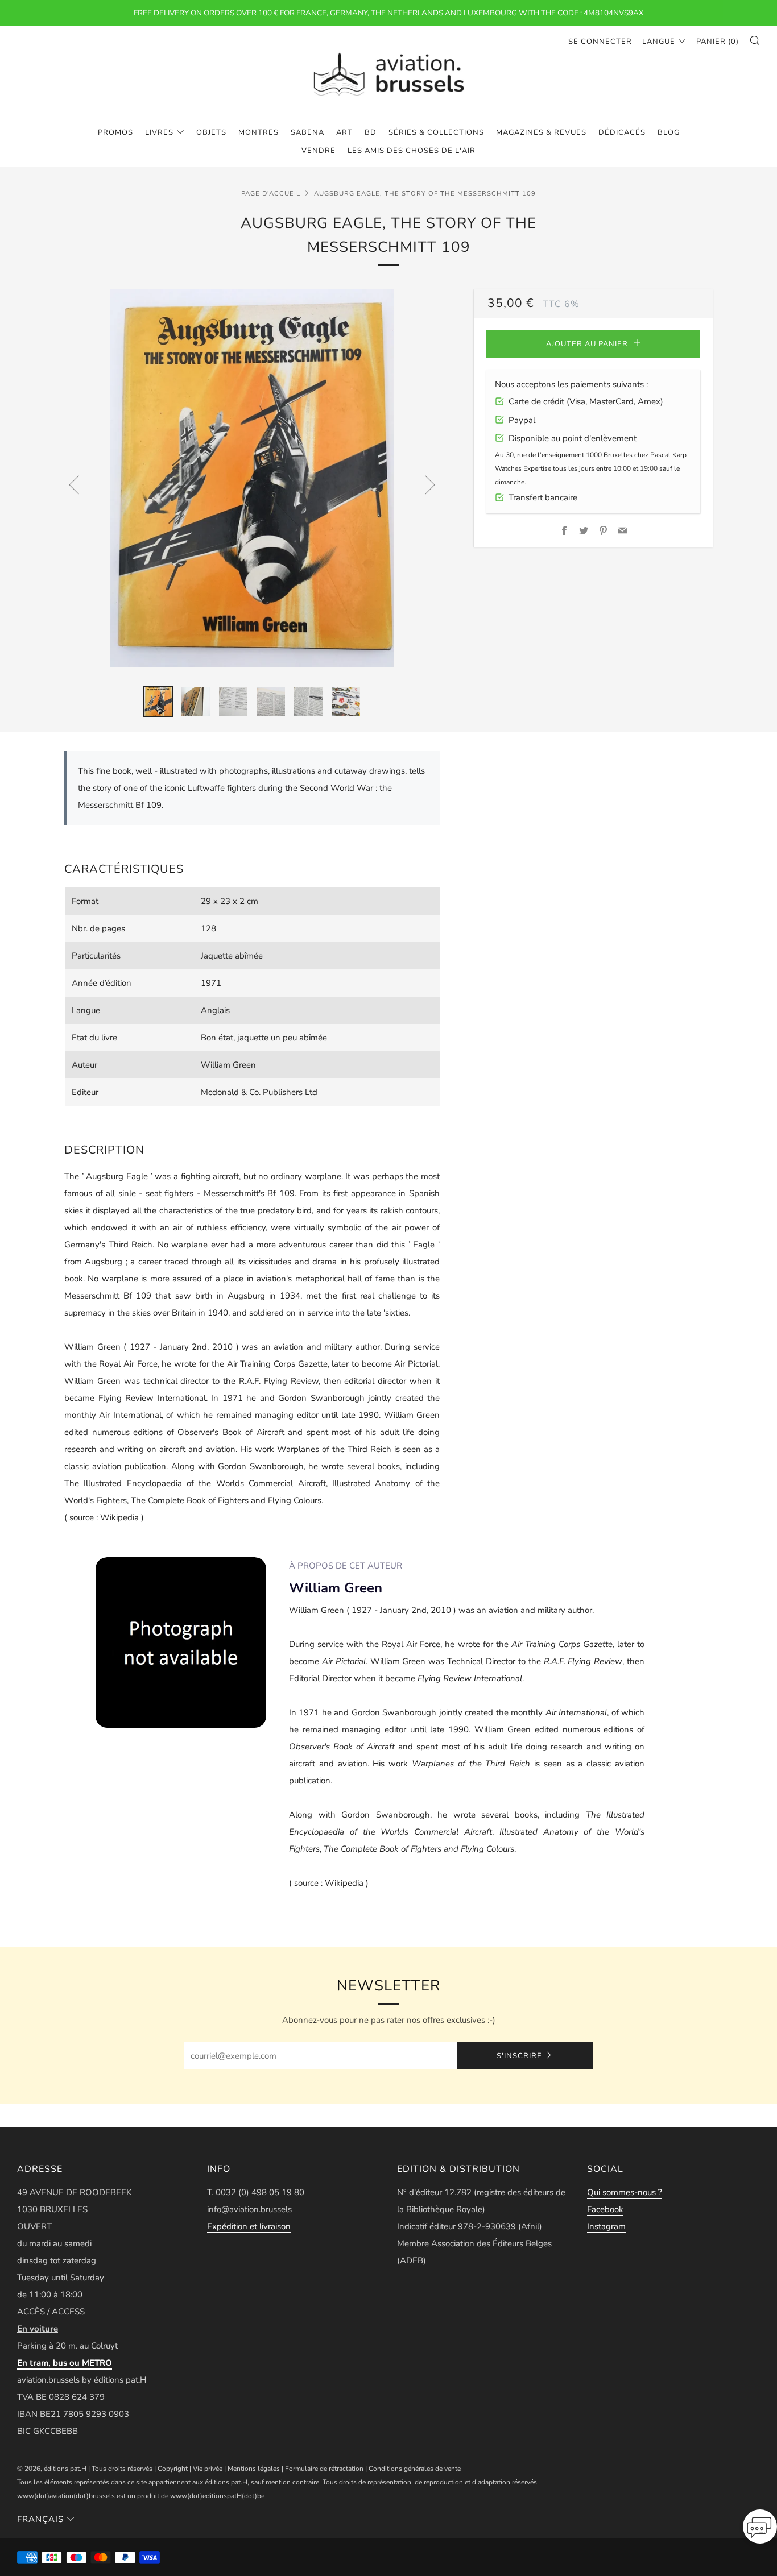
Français (40, 2519)
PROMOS (115, 132)
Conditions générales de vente (415, 2469)
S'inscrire (519, 2056)
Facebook (605, 2209)
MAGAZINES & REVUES (541, 132)
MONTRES (259, 132)
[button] (760, 2530)
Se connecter (600, 42)
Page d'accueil (271, 194)
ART (344, 132)
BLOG (669, 132)
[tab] (158, 702)
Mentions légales (254, 2469)
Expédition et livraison (249, 2226)
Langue (659, 42)
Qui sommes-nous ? (625, 2192)
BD (371, 132)
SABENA (307, 132)
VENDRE (319, 151)
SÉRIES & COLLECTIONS (436, 132)
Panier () (718, 42)
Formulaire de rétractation (324, 2469)
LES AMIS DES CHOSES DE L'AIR (412, 151)
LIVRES (159, 132)
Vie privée (208, 2469)
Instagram (606, 2226)
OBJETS (211, 132)
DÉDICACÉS (622, 132)
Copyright (173, 2469)
